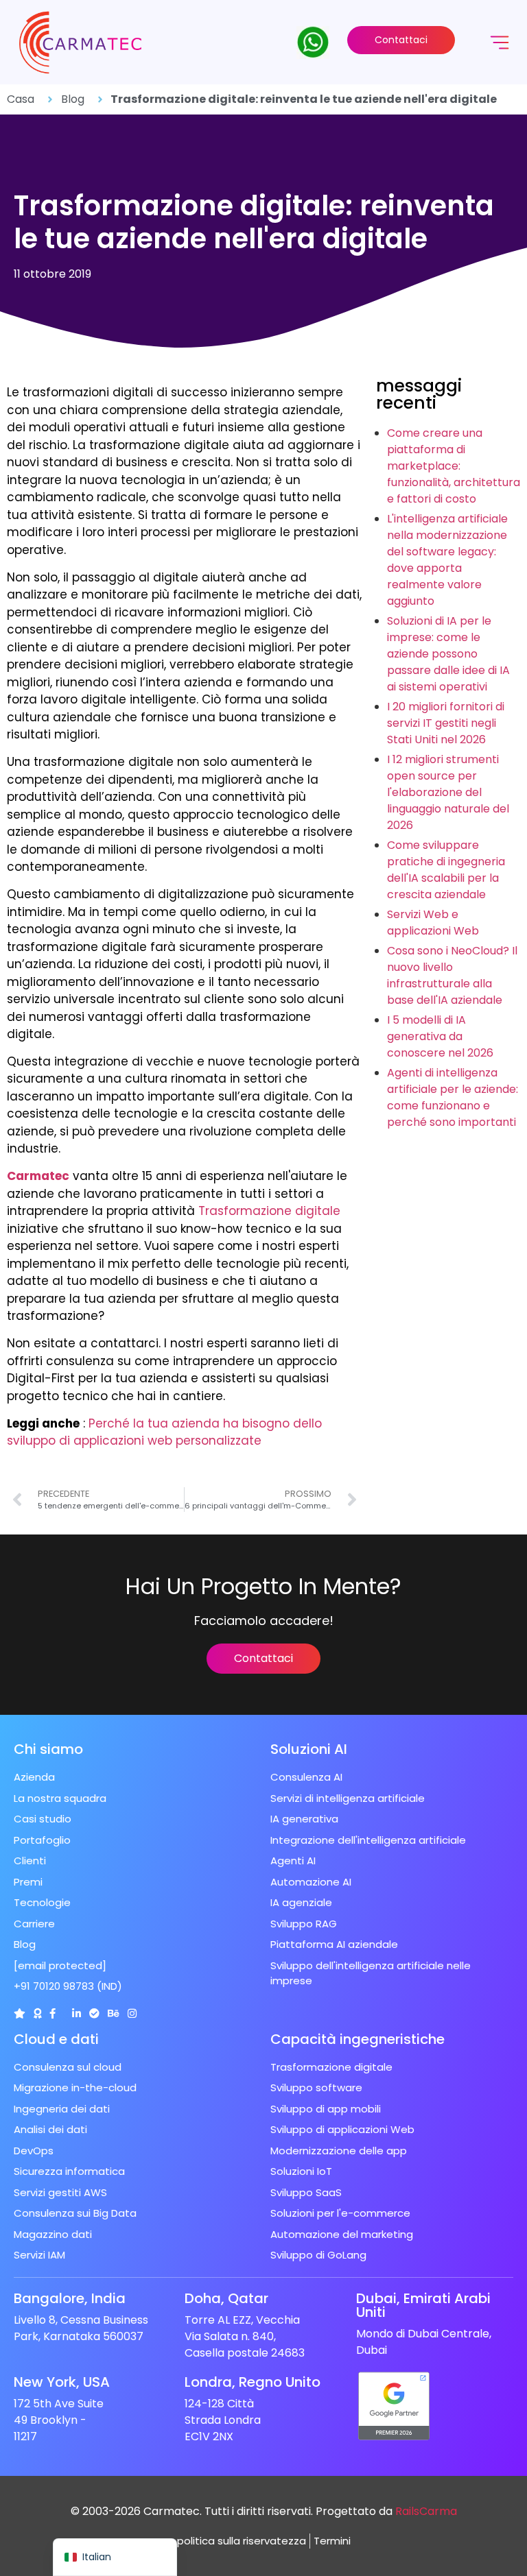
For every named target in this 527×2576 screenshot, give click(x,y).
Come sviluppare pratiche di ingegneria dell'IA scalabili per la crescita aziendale (446, 870)
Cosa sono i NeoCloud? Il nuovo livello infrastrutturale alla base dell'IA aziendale (452, 975)
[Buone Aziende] (37, 2013)
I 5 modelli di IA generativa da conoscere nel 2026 (440, 1036)
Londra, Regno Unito (253, 2382)
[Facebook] (52, 2013)
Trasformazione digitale (269, 1211)
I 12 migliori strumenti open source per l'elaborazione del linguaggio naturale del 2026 (448, 792)
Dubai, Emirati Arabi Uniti (423, 2305)
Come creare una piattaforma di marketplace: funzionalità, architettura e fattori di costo (454, 466)
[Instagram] (132, 2013)
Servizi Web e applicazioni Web (433, 923)
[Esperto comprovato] (94, 2013)
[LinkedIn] (77, 2013)
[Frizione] (20, 2013)
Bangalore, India (70, 2298)
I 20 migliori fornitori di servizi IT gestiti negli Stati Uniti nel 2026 (446, 723)
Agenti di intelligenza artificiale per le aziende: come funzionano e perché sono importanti (453, 1097)
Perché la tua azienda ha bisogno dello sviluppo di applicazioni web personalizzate (164, 1432)
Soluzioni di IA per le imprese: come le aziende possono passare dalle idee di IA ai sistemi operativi (448, 654)
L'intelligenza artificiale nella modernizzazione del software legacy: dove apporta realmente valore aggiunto (447, 560)
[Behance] (114, 2013)
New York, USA (62, 2382)
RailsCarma (426, 2511)
